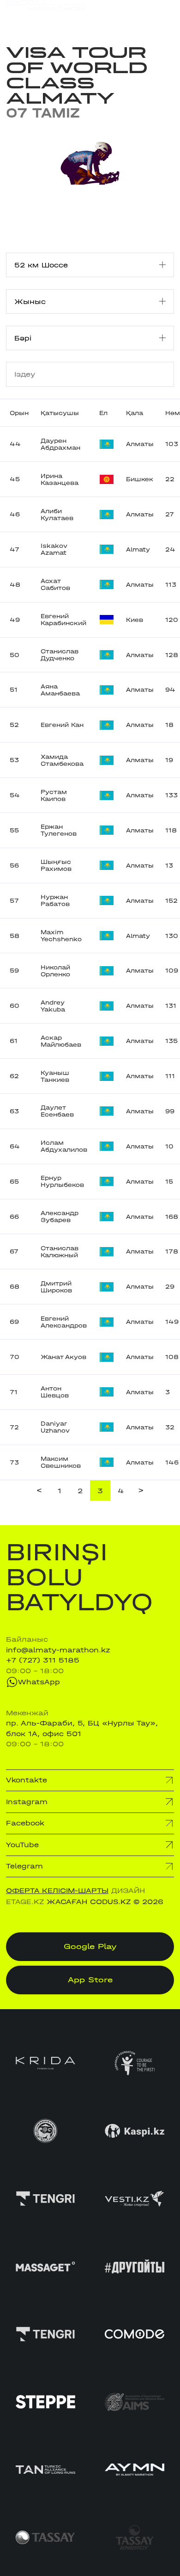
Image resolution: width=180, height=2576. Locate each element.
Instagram (27, 1802)
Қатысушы (60, 413)
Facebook (25, 1823)
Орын (19, 413)
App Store (90, 1980)
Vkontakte (27, 1780)
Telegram (24, 1866)
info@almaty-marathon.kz (58, 1650)
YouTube (22, 1845)
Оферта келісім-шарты (57, 1891)
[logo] (46, 14)
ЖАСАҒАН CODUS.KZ (89, 1902)
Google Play (90, 1946)
